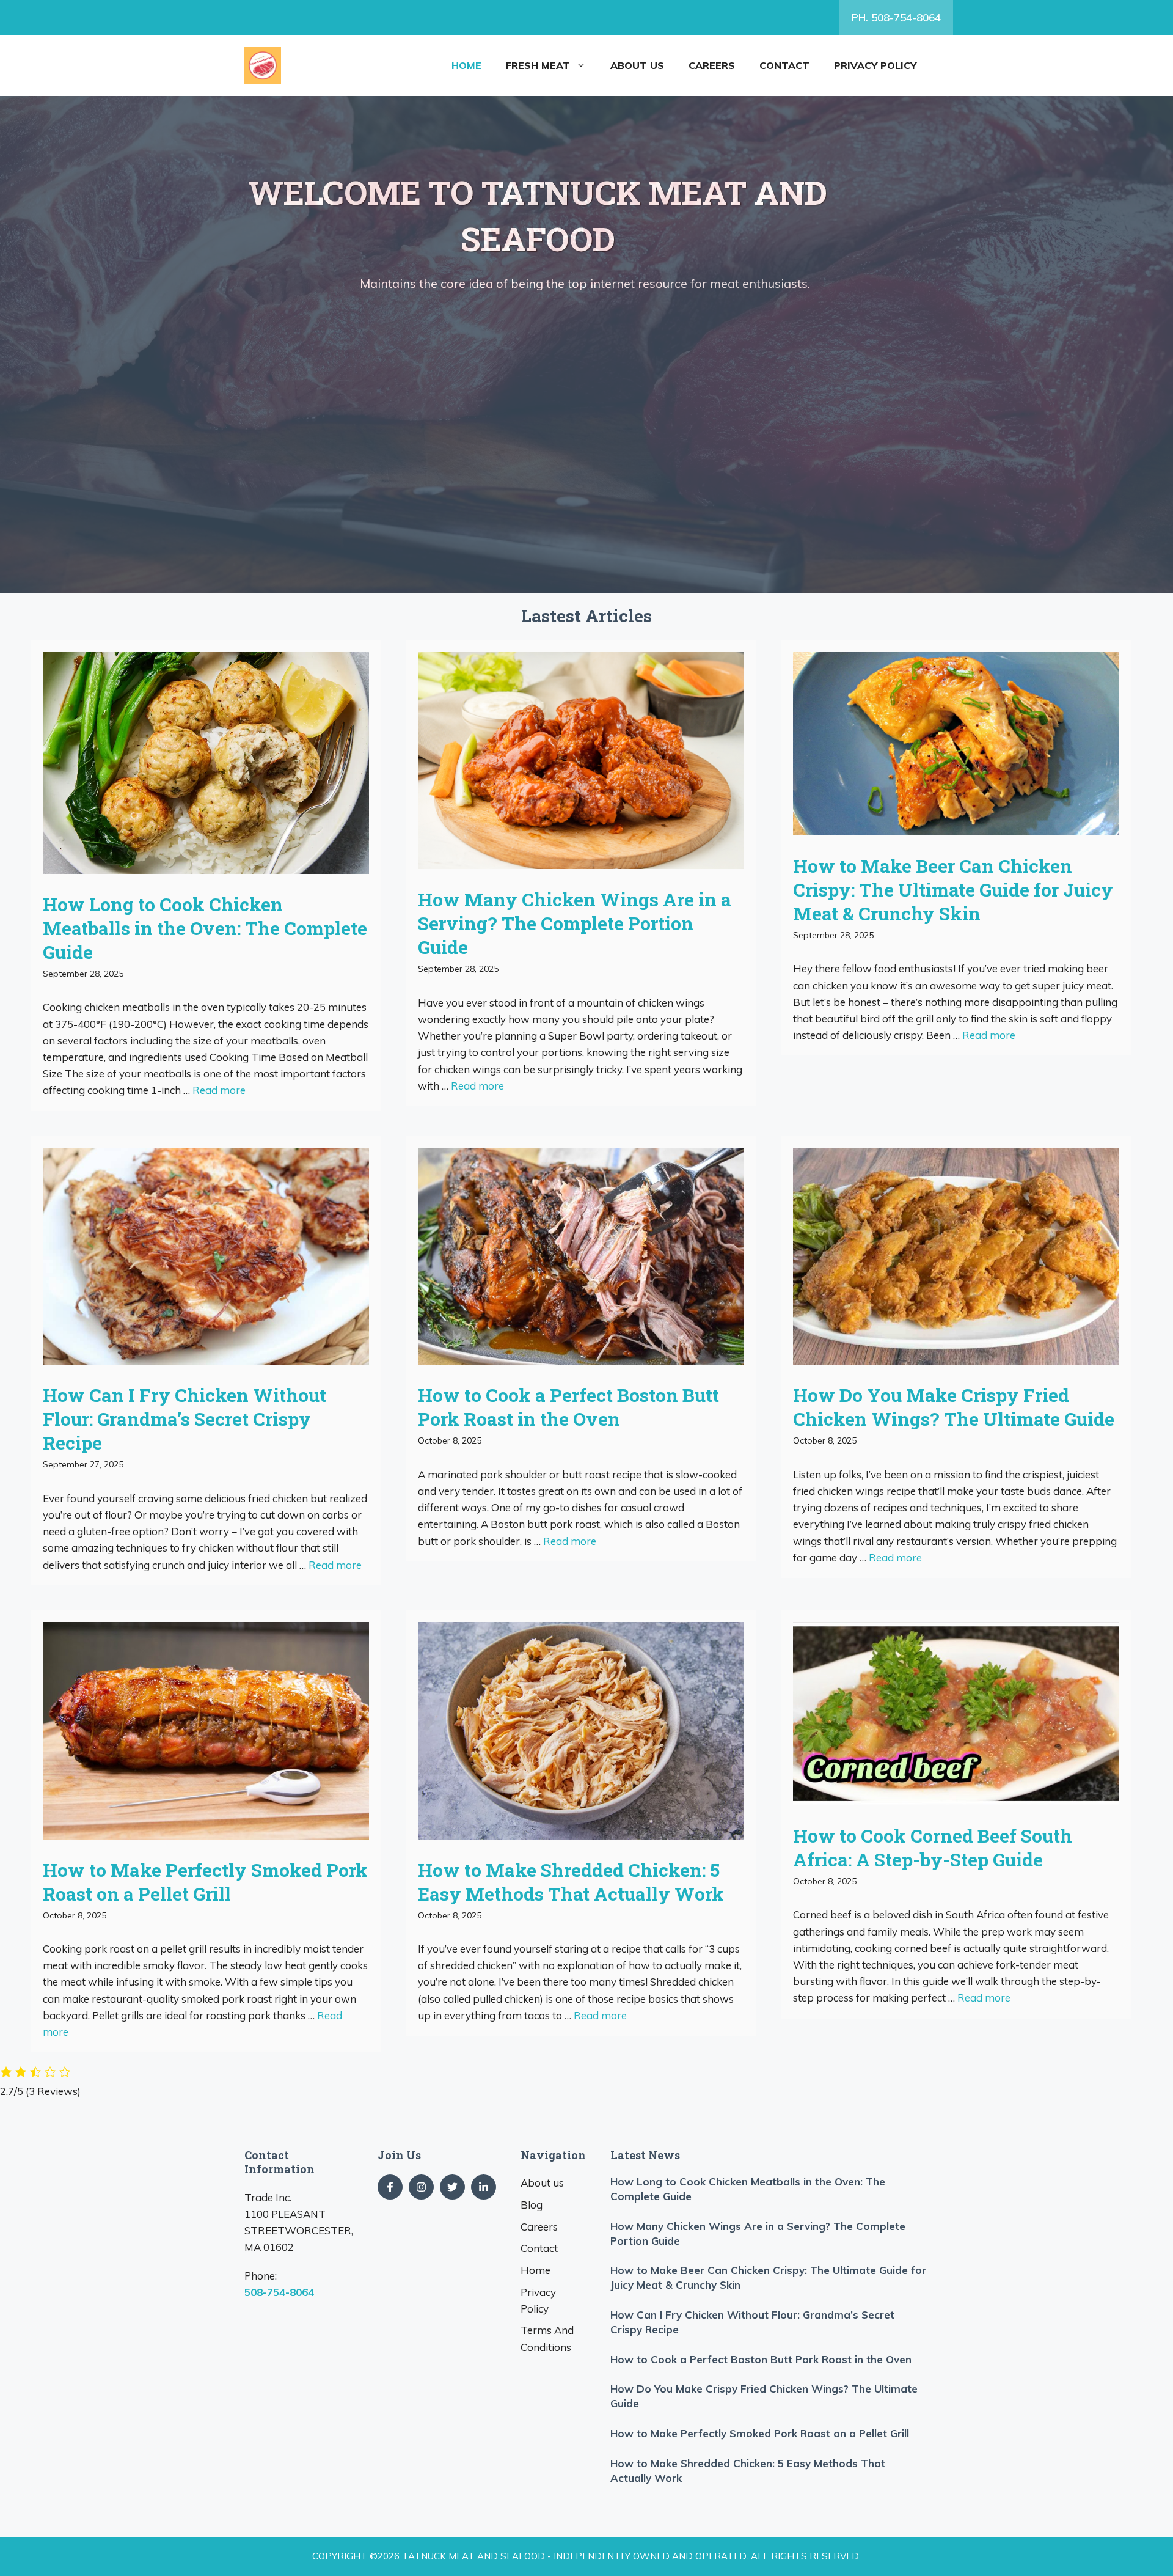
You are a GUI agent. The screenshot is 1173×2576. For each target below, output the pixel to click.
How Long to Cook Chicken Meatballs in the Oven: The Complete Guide (205, 928)
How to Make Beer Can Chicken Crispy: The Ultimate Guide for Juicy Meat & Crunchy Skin (953, 890)
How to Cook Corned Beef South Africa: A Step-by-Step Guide (933, 1848)
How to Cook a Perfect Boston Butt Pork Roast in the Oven (568, 1407)
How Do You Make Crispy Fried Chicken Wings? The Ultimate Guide (954, 1407)
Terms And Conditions (547, 2338)
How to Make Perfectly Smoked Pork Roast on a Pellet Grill (205, 1882)
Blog (532, 2205)
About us (637, 65)
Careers (712, 65)
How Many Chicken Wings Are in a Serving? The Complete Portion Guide (575, 923)
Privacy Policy (875, 65)
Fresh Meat (538, 65)
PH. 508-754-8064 (896, 17)
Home (466, 65)
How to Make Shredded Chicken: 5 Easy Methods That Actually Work (571, 1882)
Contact (784, 65)
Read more (219, 1090)
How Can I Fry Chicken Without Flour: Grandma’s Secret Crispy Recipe (185, 1419)
